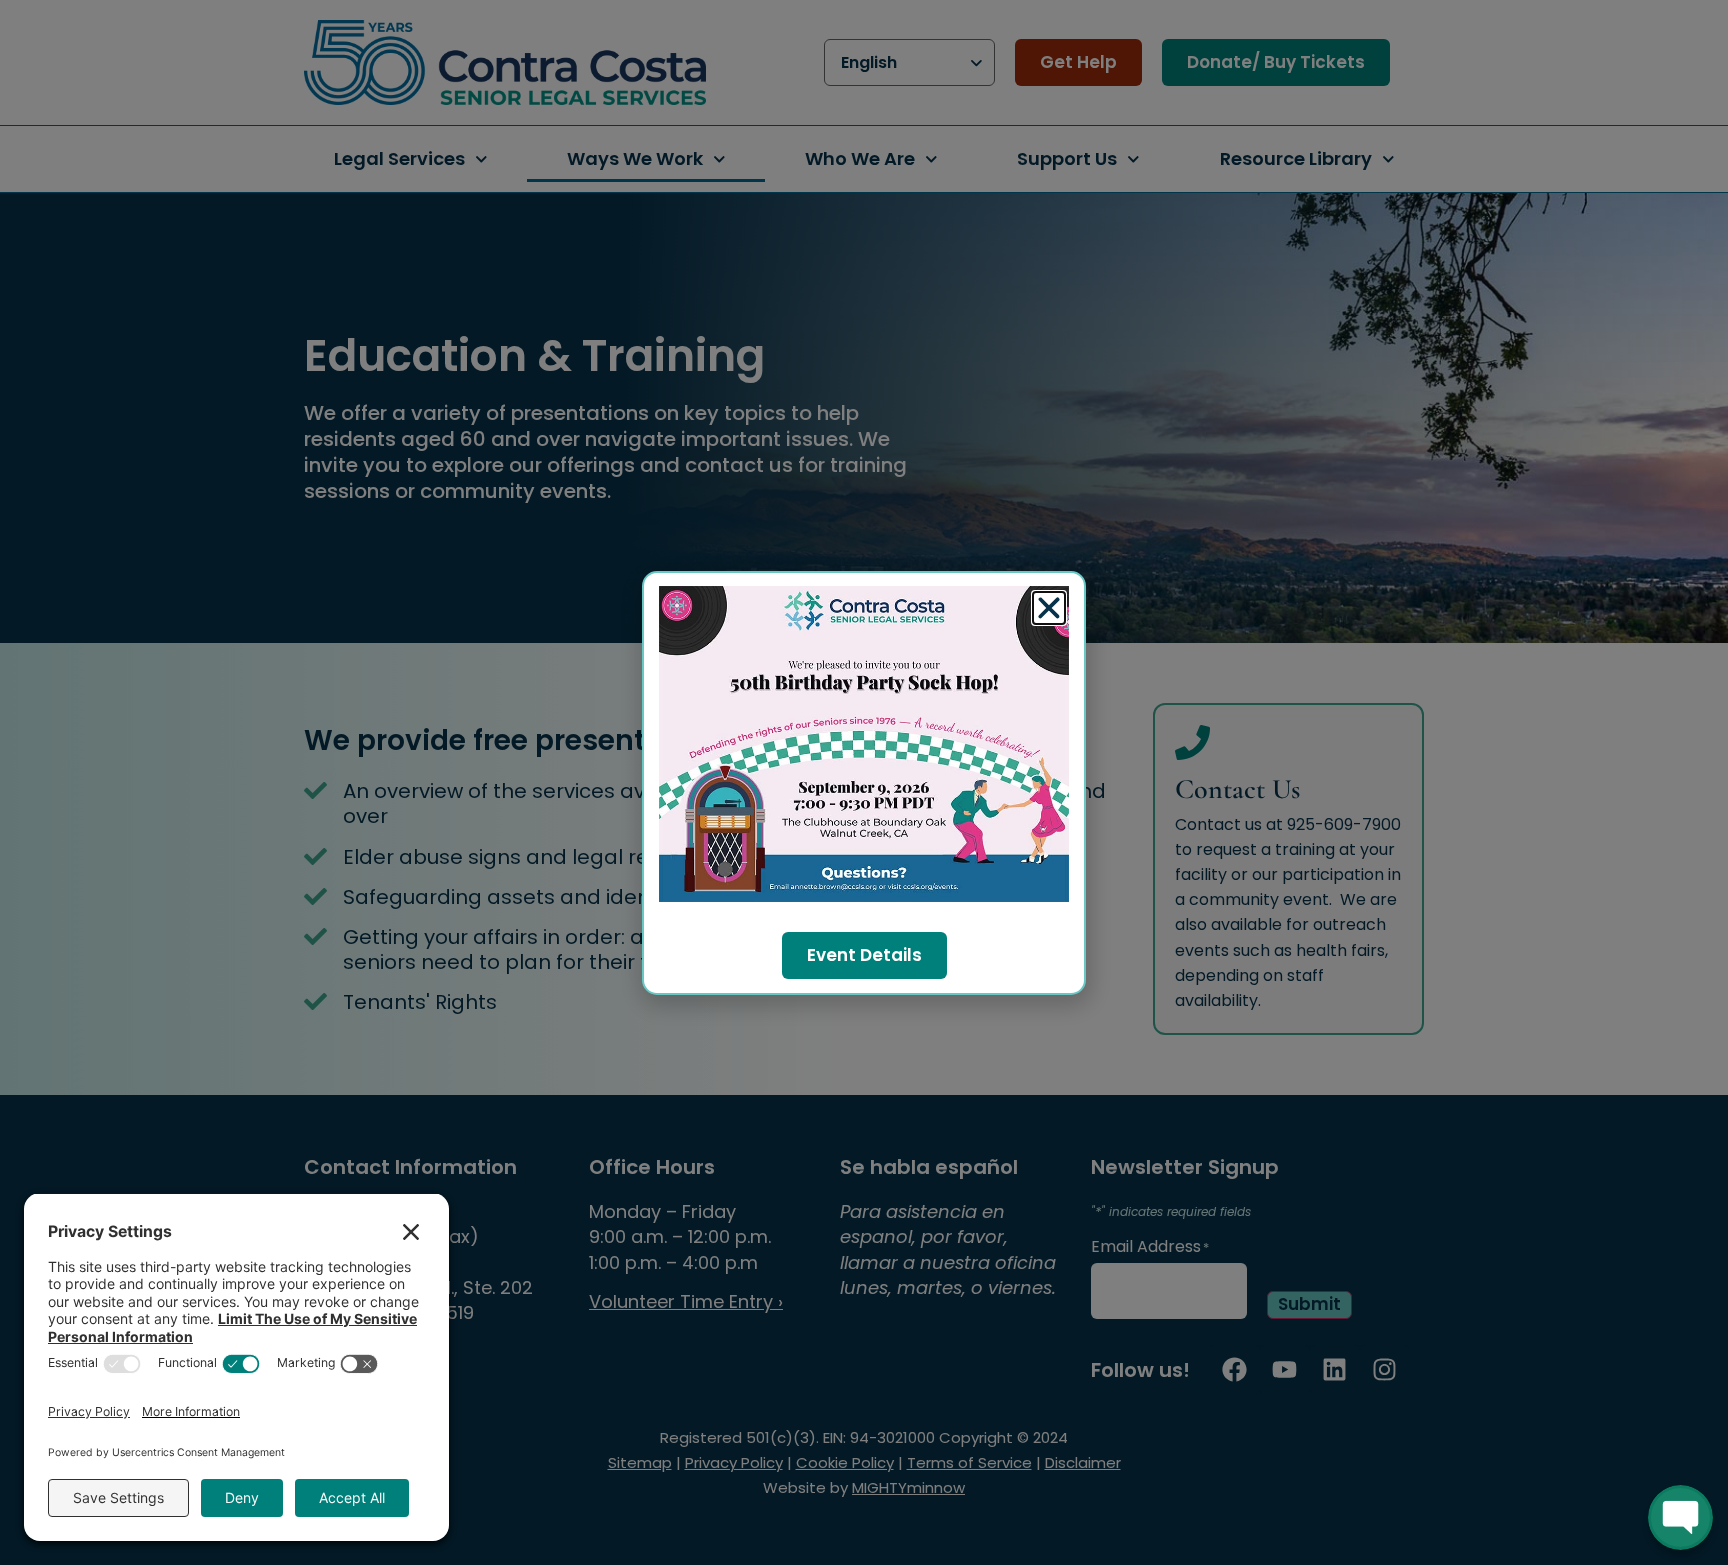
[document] (864, 782)
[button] (1049, 608)
